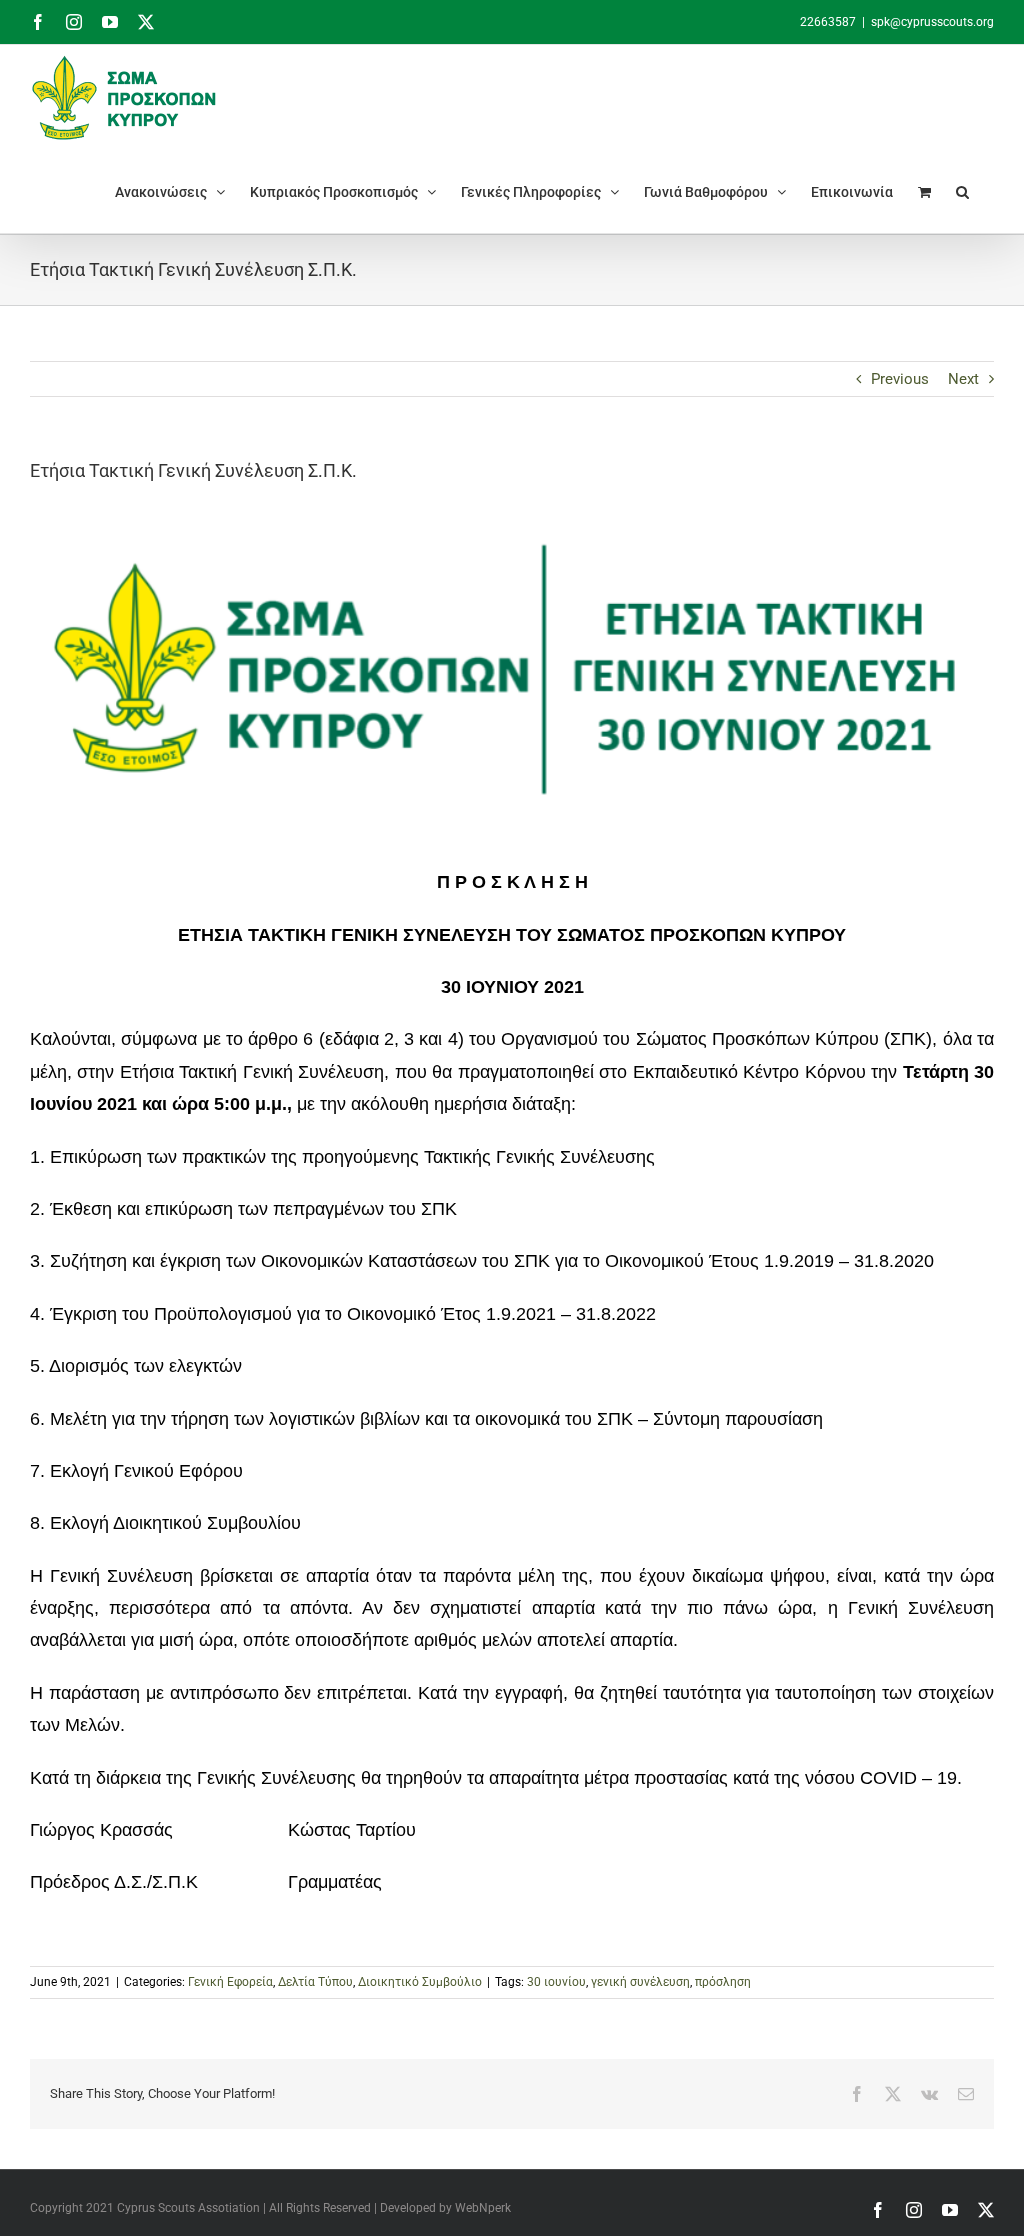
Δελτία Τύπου (315, 1982)
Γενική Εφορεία (230, 1982)
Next (963, 379)
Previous (900, 379)
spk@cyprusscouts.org (932, 22)
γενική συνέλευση (640, 1982)
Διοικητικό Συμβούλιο (420, 1982)
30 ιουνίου (556, 1982)
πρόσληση (723, 1982)
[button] (962, 191)
